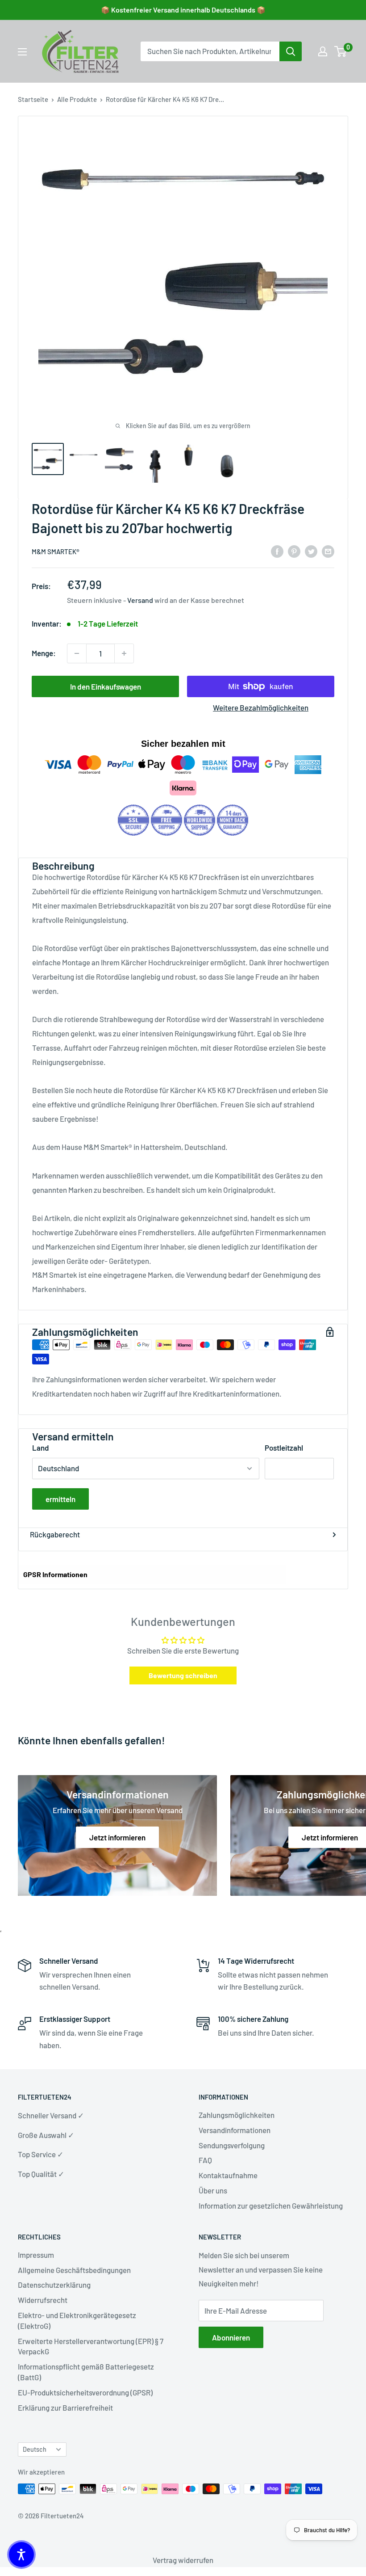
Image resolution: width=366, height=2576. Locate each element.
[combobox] (210, 51)
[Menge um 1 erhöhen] (124, 653)
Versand (140, 600)
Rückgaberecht (55, 1534)
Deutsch (35, 2449)
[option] (291, 51)
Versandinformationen (235, 2130)
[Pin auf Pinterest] (294, 551)
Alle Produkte (77, 99)
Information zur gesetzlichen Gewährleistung (271, 2206)
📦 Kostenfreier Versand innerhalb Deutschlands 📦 (183, 10)
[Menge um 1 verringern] (77, 653)
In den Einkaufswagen (106, 686)
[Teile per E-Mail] (328, 551)
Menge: (44, 653)
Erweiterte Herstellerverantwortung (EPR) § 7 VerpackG (91, 2346)
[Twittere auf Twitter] (311, 551)
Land (41, 1448)
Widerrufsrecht (43, 2300)
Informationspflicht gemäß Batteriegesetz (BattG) (86, 2372)
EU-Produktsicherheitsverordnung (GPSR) (85, 2392)
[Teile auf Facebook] (277, 551)
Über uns (213, 2190)
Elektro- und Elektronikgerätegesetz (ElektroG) (77, 2320)
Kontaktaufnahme (228, 2175)
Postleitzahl (284, 1448)
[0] (341, 51)
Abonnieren (231, 2337)
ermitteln (60, 1499)
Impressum (36, 2255)
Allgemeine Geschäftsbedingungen (74, 2270)
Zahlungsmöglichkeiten (237, 2115)
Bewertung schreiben (183, 1675)
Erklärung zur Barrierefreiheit (65, 2408)
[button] (21, 2555)
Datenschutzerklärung (54, 2285)
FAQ (205, 2160)
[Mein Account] (323, 51)
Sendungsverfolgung (232, 2145)
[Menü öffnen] (22, 52)
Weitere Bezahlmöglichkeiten (261, 707)
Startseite (33, 99)
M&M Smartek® (56, 551)
